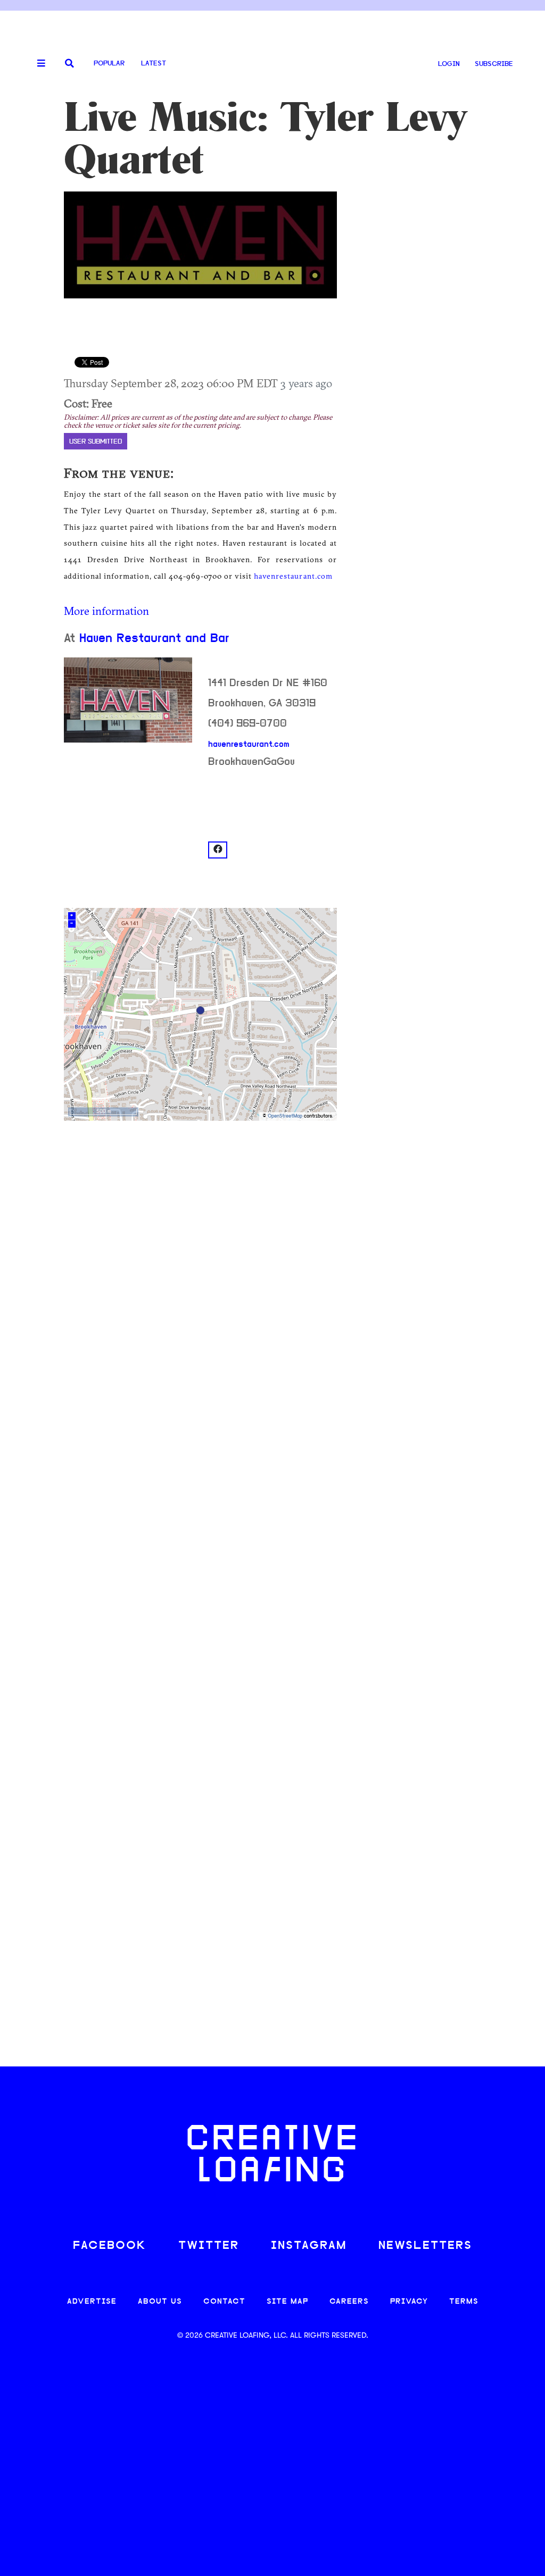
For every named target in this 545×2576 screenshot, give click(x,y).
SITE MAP (287, 2302)
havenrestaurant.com (293, 576)
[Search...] (69, 64)
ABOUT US (160, 2302)
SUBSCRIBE (494, 64)
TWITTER (209, 2246)
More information (106, 611)
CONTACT (224, 2302)
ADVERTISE (92, 2302)
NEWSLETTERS (425, 2246)
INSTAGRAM (309, 2246)
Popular (109, 64)
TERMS (464, 2302)
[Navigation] (37, 64)
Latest (154, 64)
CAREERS (349, 2302)
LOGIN (449, 64)
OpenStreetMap (285, 1116)
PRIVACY (409, 2302)
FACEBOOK (110, 2246)
